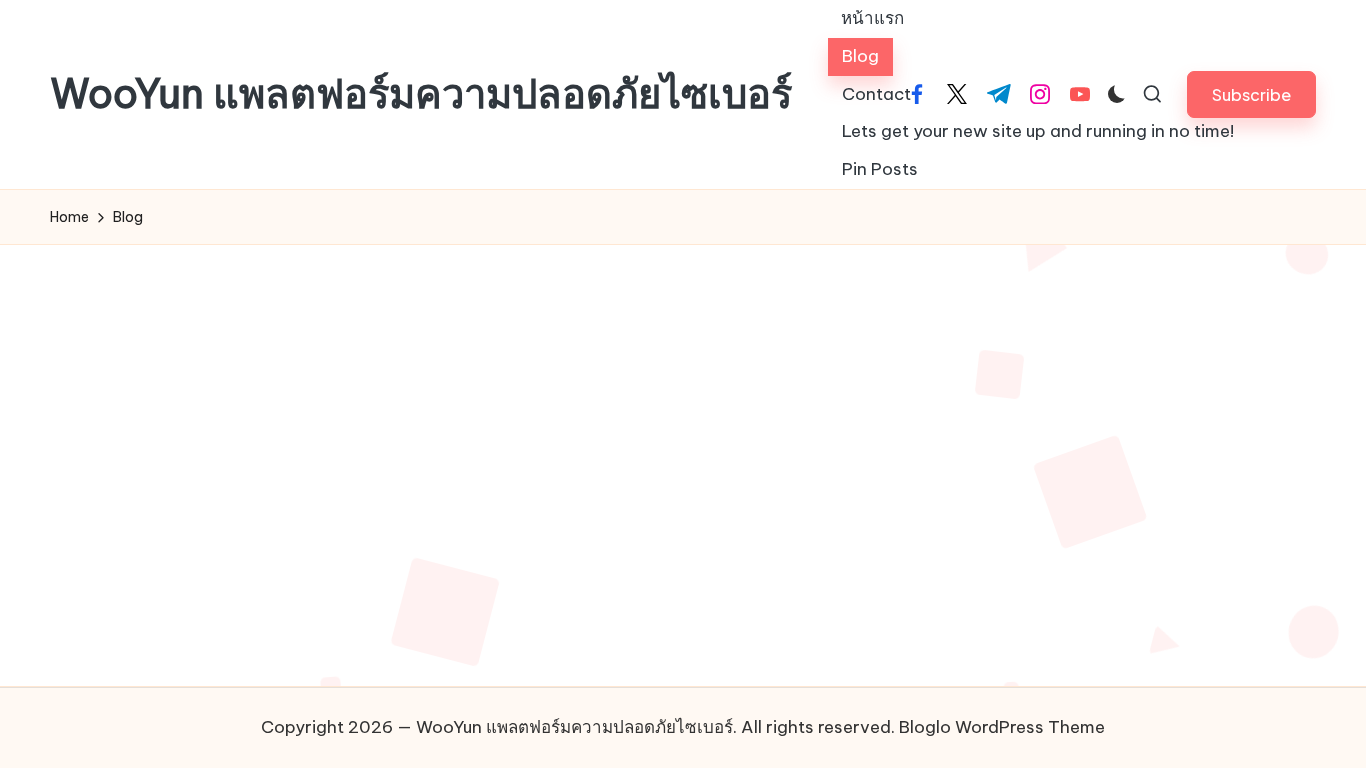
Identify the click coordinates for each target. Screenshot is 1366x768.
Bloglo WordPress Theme (1002, 727)
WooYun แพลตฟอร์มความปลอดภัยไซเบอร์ (421, 94)
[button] (1251, 94)
